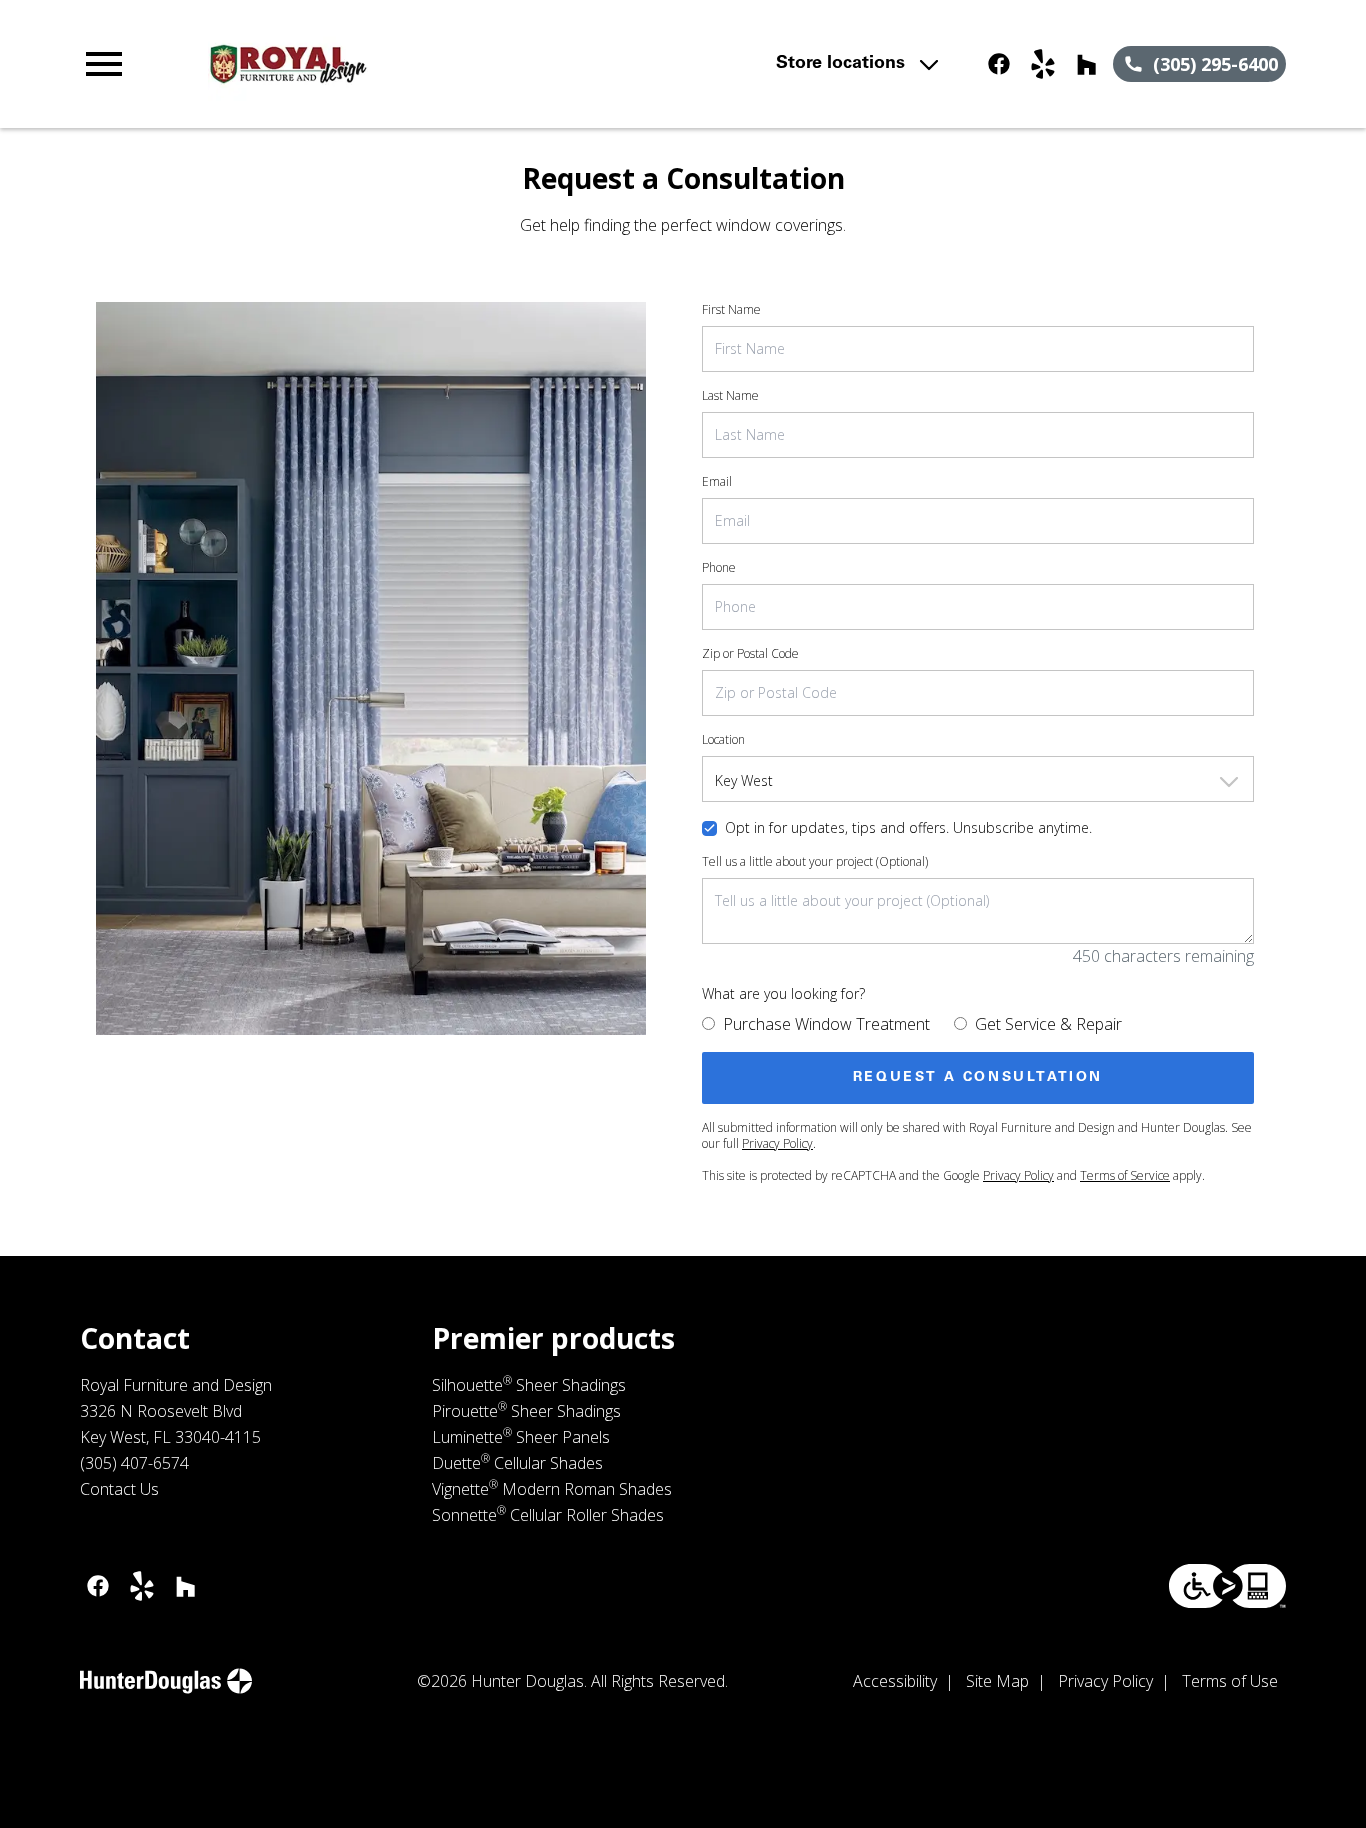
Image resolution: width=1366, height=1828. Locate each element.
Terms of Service (1125, 1175)
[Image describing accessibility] (1227, 1586)
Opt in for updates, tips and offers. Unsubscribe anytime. (908, 827)
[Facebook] (999, 64)
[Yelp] (1043, 64)
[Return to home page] (445, 64)
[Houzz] (1087, 64)
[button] (104, 64)
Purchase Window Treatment (826, 1024)
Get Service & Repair (1048, 1024)
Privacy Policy (777, 1143)
